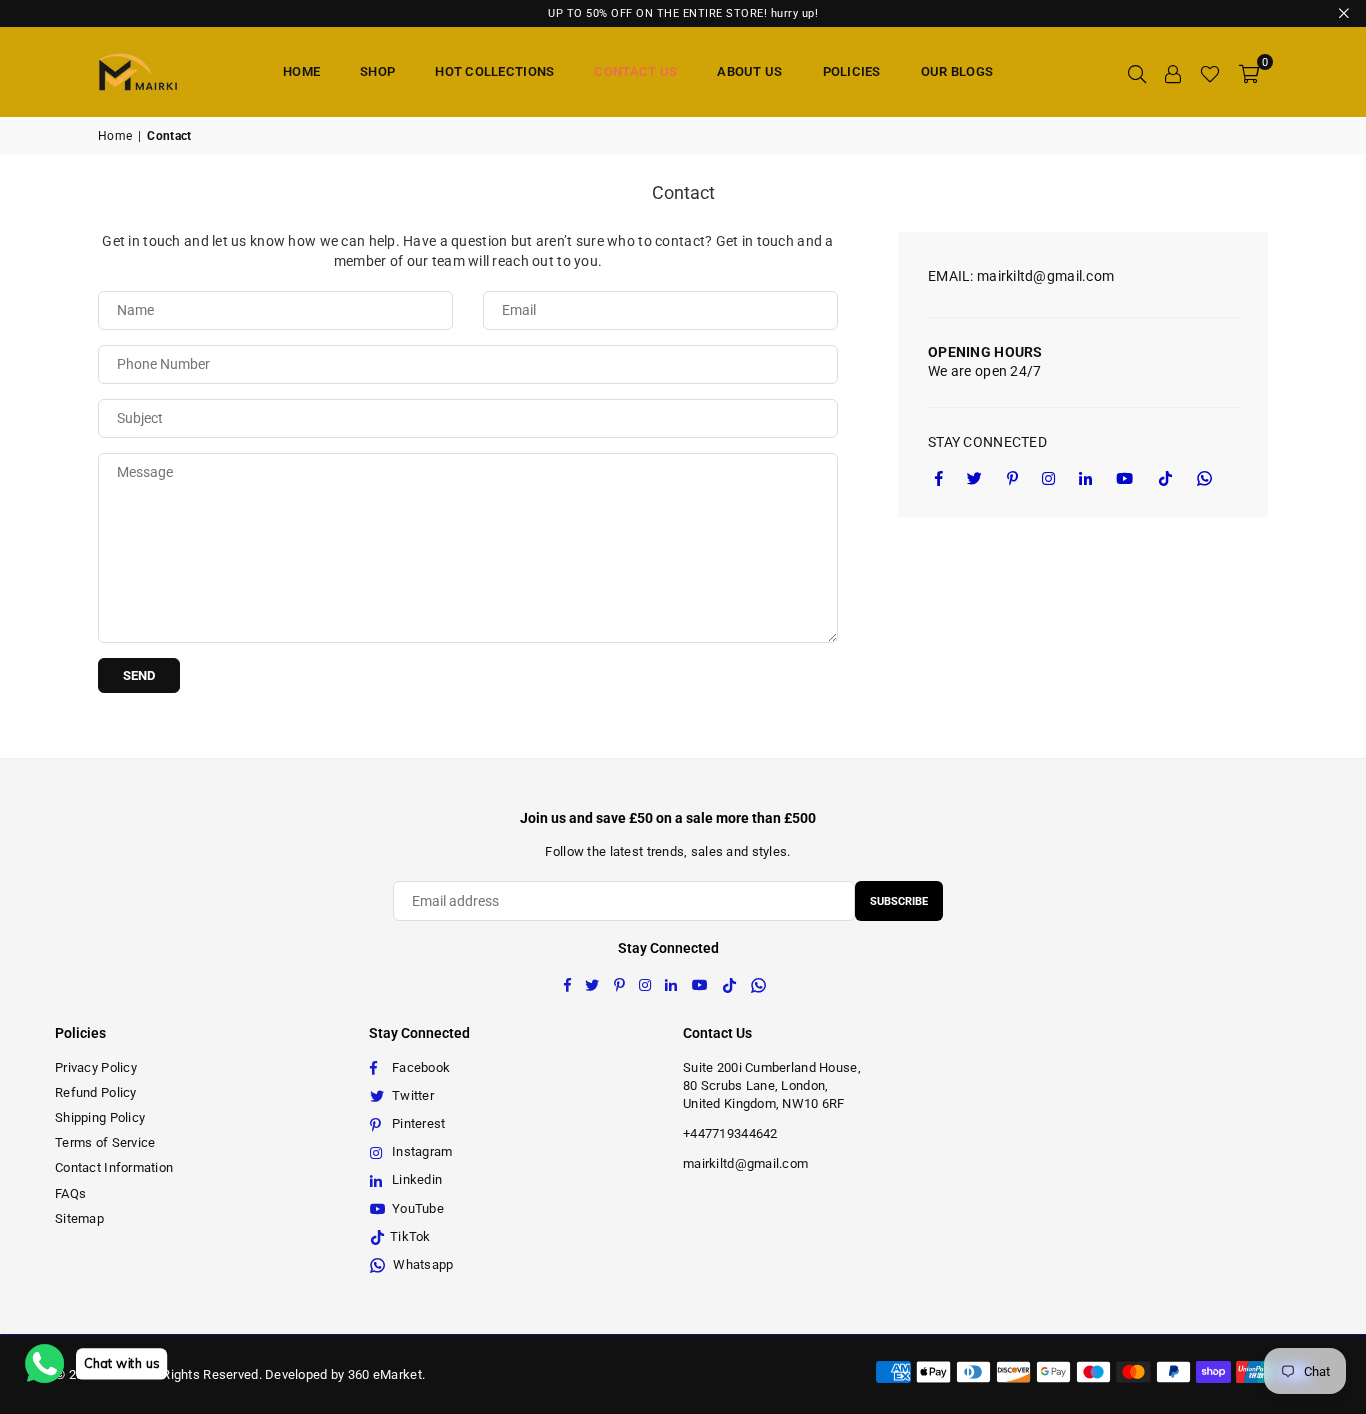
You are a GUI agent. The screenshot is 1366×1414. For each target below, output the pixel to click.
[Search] (1137, 72)
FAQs (70, 1193)
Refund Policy (96, 1092)
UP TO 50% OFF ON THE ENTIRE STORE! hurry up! (683, 13)
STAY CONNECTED (987, 442)
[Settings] (1173, 72)
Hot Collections (494, 71)
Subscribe (899, 901)
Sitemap (79, 1218)
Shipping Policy (100, 1117)
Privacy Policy (96, 1067)
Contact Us (635, 71)
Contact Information (114, 1167)
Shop (377, 71)
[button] (1249, 72)
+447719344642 (730, 1133)
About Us (749, 71)
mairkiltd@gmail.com (745, 1163)
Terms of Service (105, 1142)
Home (301, 71)
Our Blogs (957, 71)
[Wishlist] (1210, 72)
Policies (852, 71)
